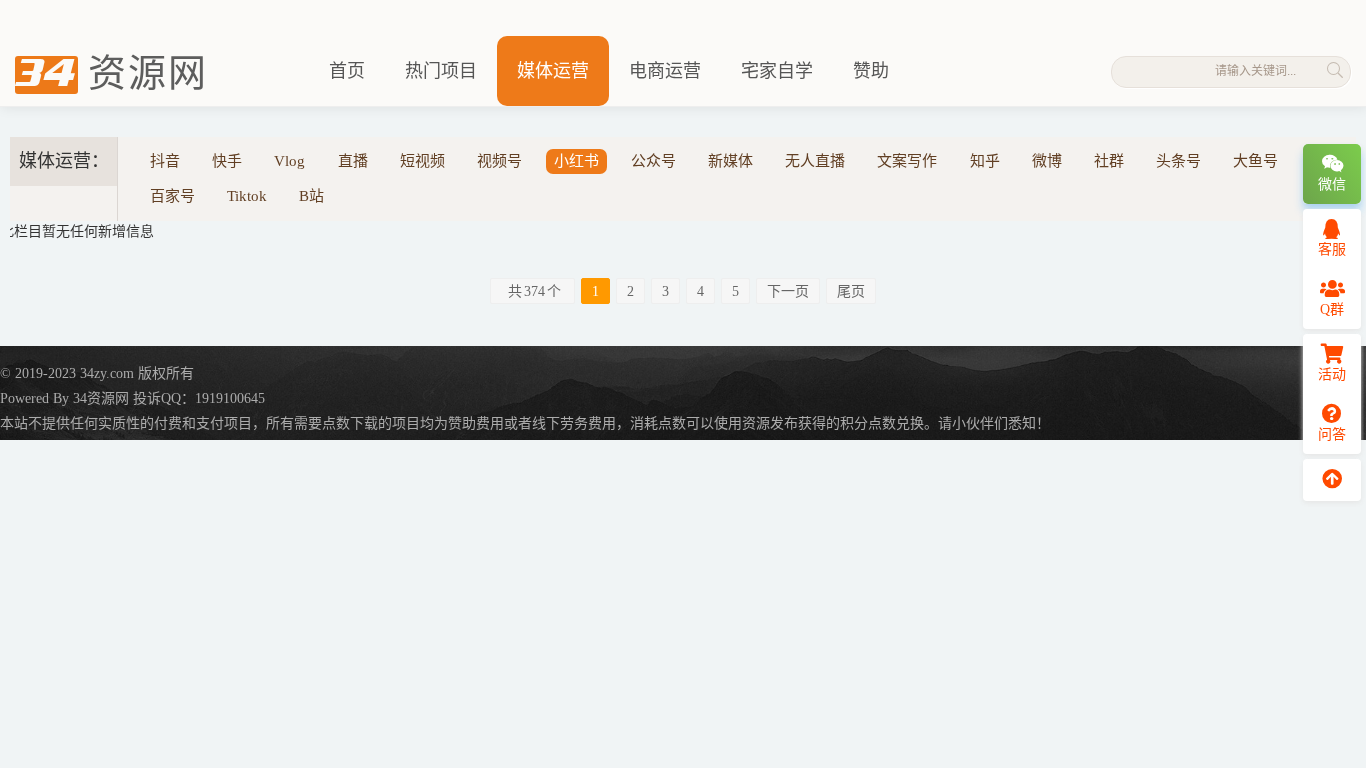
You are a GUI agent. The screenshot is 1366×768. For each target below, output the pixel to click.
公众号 (653, 161)
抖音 (165, 161)
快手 (227, 161)
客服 (1332, 249)
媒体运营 (553, 71)
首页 (347, 71)
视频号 (499, 161)
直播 (353, 161)
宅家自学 (777, 71)
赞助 (871, 71)
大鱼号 (1255, 161)
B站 (311, 196)
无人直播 (815, 161)
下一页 (788, 291)
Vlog (289, 161)
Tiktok (247, 196)
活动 (1332, 374)
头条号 (1178, 161)
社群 (1109, 161)
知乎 (985, 161)
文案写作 (907, 161)
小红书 (576, 161)
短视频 (422, 161)
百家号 (172, 196)
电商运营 (665, 71)
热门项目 (441, 71)
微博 (1047, 161)
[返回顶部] (1332, 480)
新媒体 (730, 161)
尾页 (851, 291)
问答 (1332, 434)
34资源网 (101, 398)
